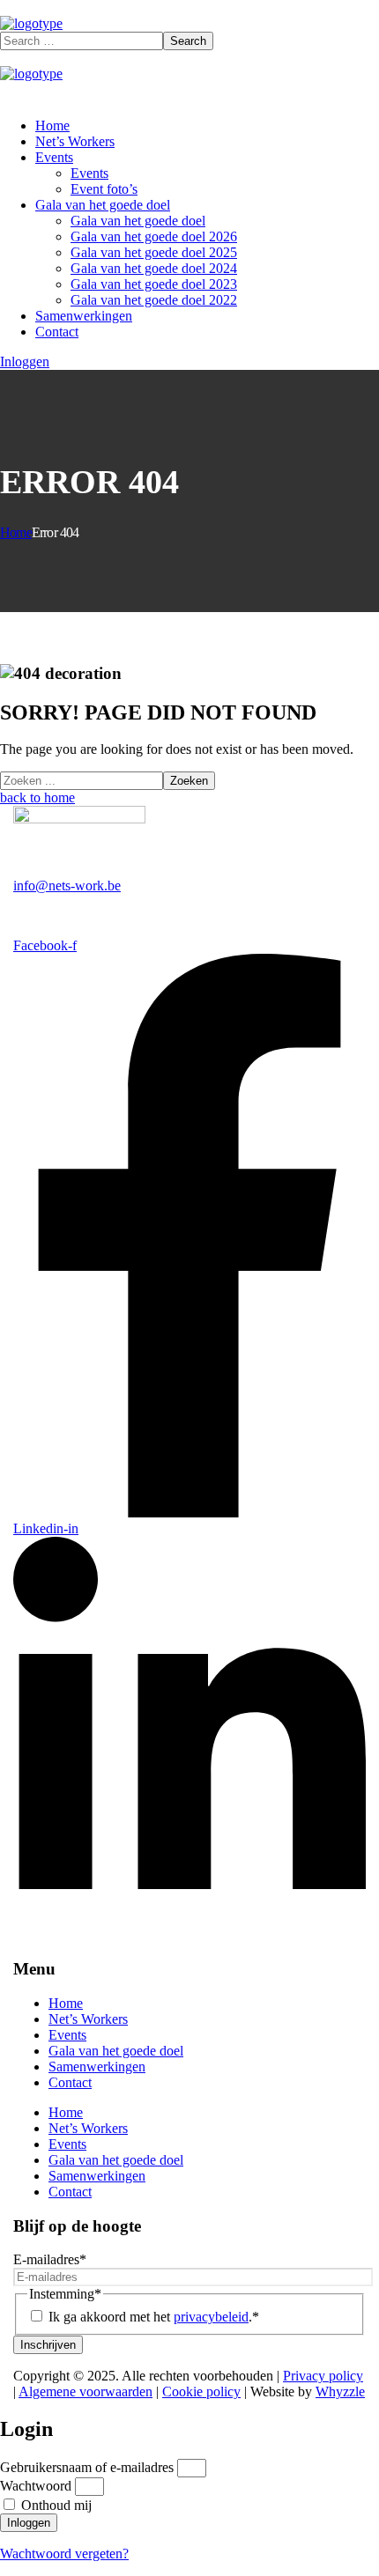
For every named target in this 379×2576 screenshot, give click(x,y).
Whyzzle (340, 2391)
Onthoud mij (55, 2505)
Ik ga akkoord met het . (154, 2317)
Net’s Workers (88, 2019)
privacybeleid (211, 2317)
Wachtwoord (36, 2486)
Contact (70, 2082)
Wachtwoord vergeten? (64, 2554)
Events (67, 2035)
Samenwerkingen (97, 2067)
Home (16, 532)
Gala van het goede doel (116, 2051)
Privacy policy (323, 2376)
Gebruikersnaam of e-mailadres (87, 2467)
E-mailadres (50, 2259)
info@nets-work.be (67, 886)
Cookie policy (201, 2391)
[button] (25, 362)
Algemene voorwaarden (85, 2391)
